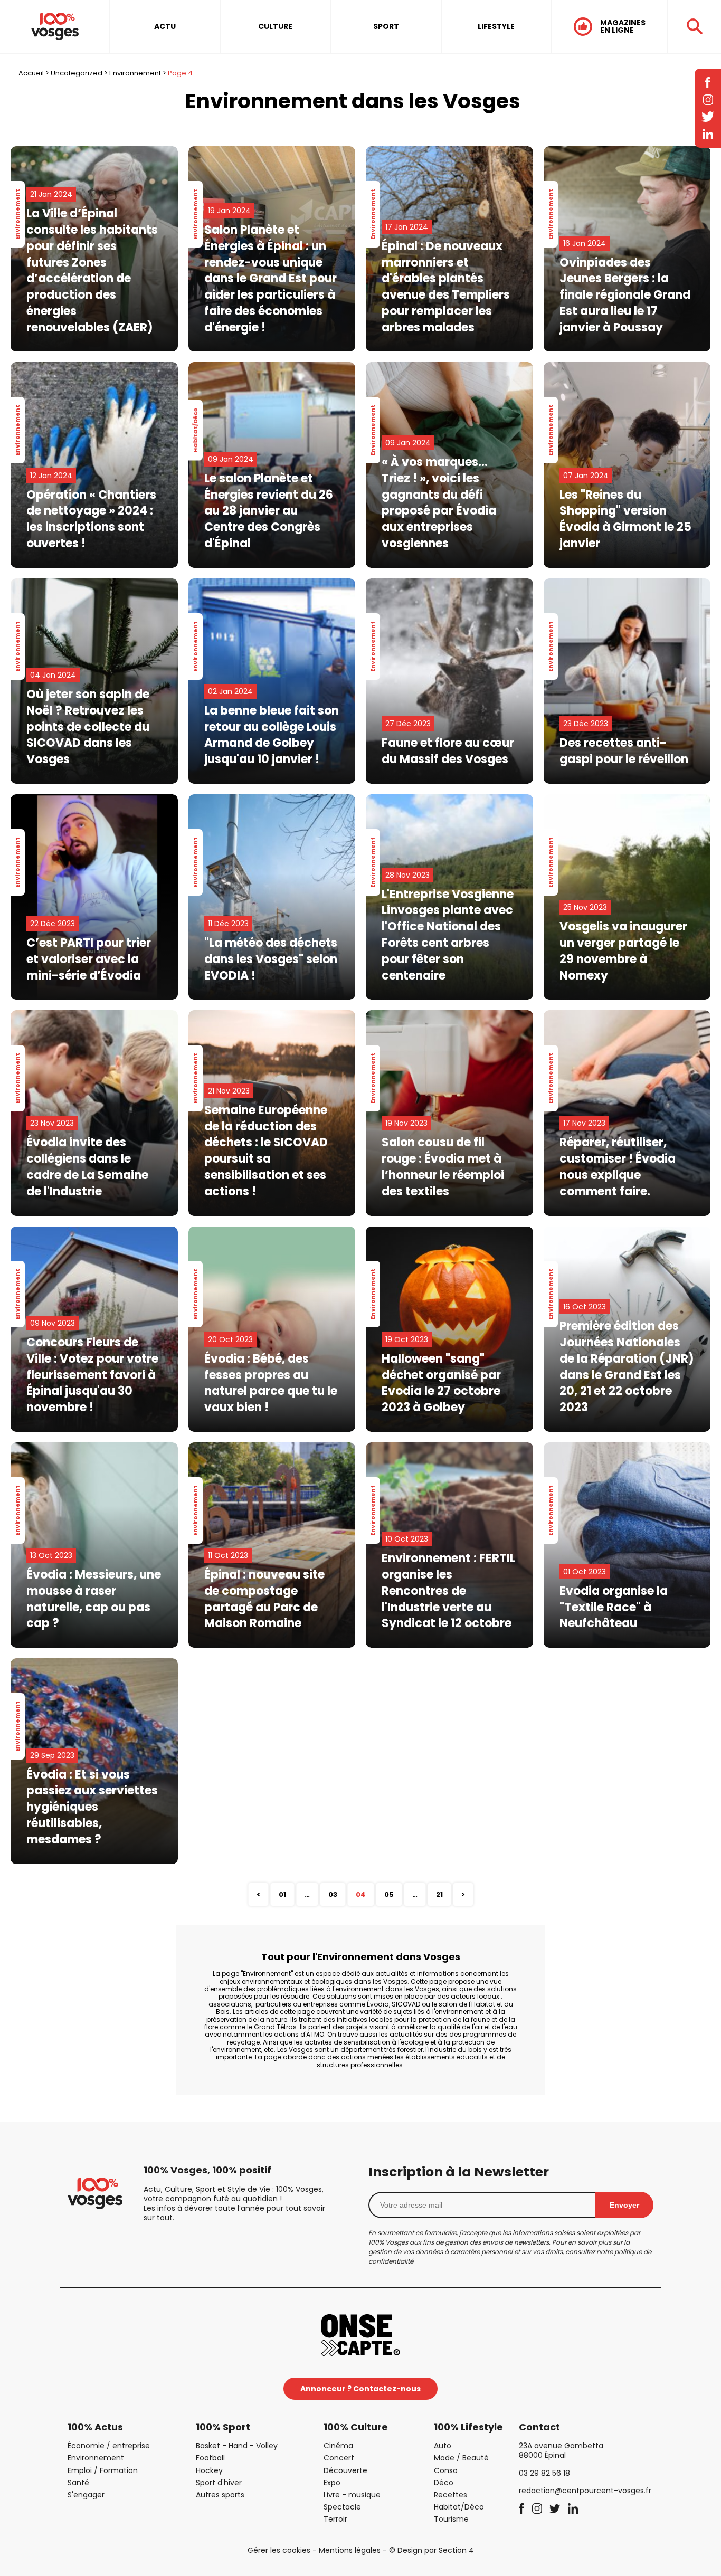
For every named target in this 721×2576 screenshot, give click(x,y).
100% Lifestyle (468, 2427)
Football (210, 2458)
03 (333, 1894)
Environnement (135, 73)
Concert (339, 2458)
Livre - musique (352, 2495)
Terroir (335, 2519)
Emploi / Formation (103, 2470)
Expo (332, 2483)
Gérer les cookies (279, 2550)
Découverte (345, 2470)
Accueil (31, 73)
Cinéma (338, 2446)
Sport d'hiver (219, 2483)
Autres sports (220, 2495)
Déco (444, 2483)
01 (282, 1894)
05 (389, 1894)
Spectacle (342, 2507)
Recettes (450, 2495)
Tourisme (451, 2519)
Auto (443, 2446)
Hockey (209, 2470)
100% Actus (95, 2427)
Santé (78, 2483)
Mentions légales (350, 2550)
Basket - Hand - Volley (237, 2446)
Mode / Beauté (461, 2458)
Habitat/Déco (459, 2507)
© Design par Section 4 (431, 2550)
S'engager (86, 2495)
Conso (446, 2470)
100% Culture (356, 2427)
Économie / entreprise (109, 2446)
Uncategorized (77, 73)
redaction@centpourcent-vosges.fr (585, 2491)
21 (439, 1894)
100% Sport (223, 2427)
